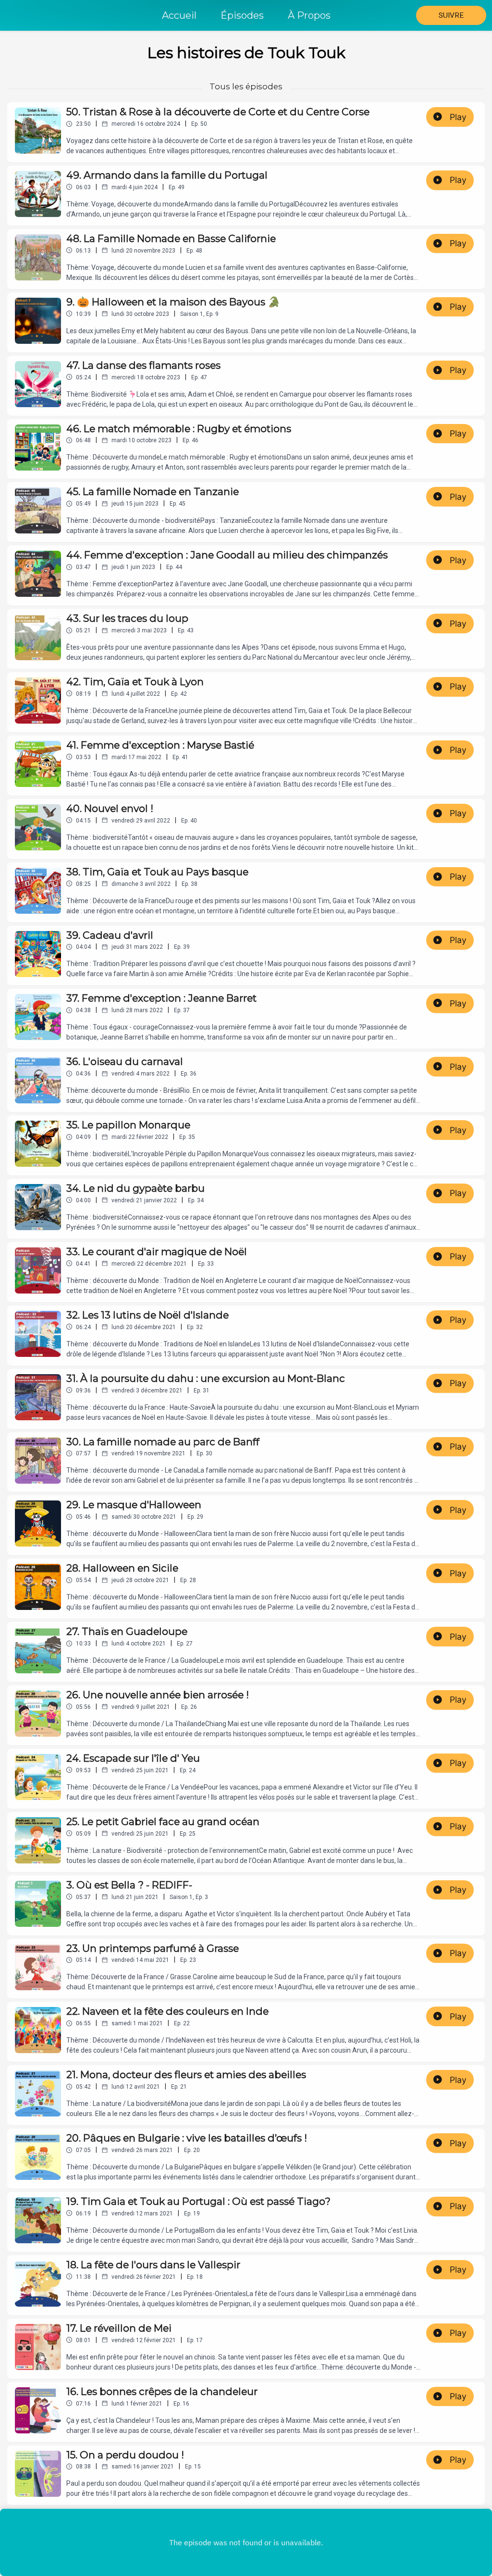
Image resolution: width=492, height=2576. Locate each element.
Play (458, 117)
